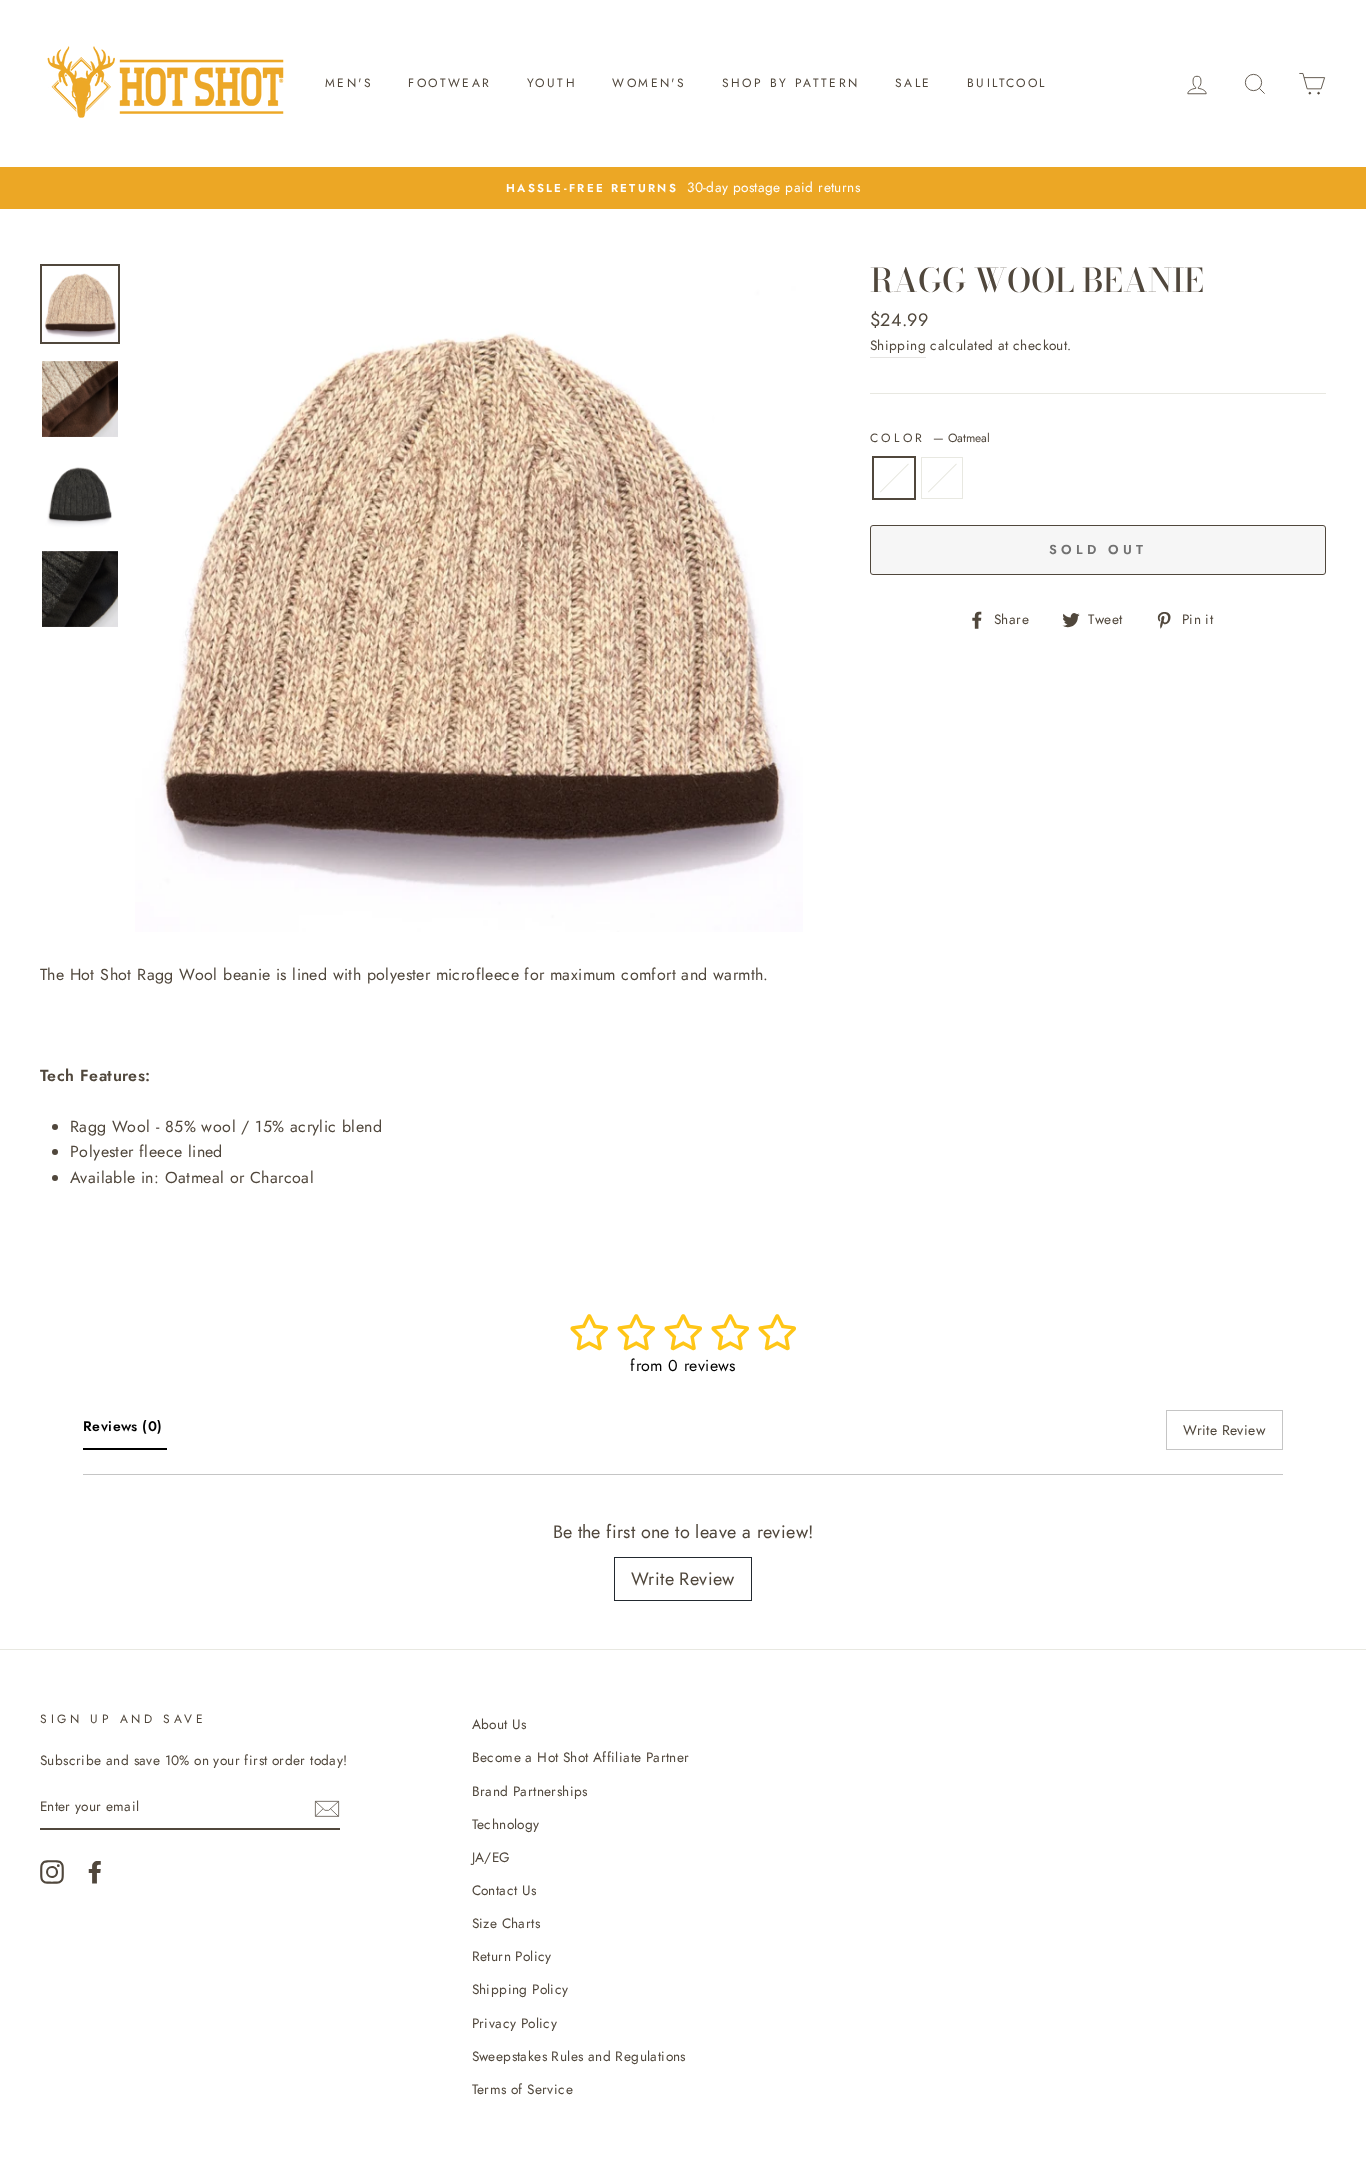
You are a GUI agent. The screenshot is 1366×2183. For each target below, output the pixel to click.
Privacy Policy (515, 2023)
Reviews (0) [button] (125, 1426)
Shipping (898, 345)
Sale (913, 83)
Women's (649, 83)
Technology (506, 1824)
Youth (552, 83)
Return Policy (512, 1956)
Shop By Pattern (791, 83)
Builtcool (1007, 83)
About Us (499, 1724)
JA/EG (491, 1857)
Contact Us (504, 1890)
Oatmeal (894, 478)
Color (930, 438)
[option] (469, 598)
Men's (349, 83)
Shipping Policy (520, 1989)
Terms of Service (522, 2089)
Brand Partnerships (530, 1791)
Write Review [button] (1224, 1430)
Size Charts (506, 1923)
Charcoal (942, 478)
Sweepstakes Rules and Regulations (579, 2056)
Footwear (449, 83)
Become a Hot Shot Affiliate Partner (581, 1757)
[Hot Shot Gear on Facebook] (95, 1872)
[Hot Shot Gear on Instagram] (52, 1872)
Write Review (683, 1579)
